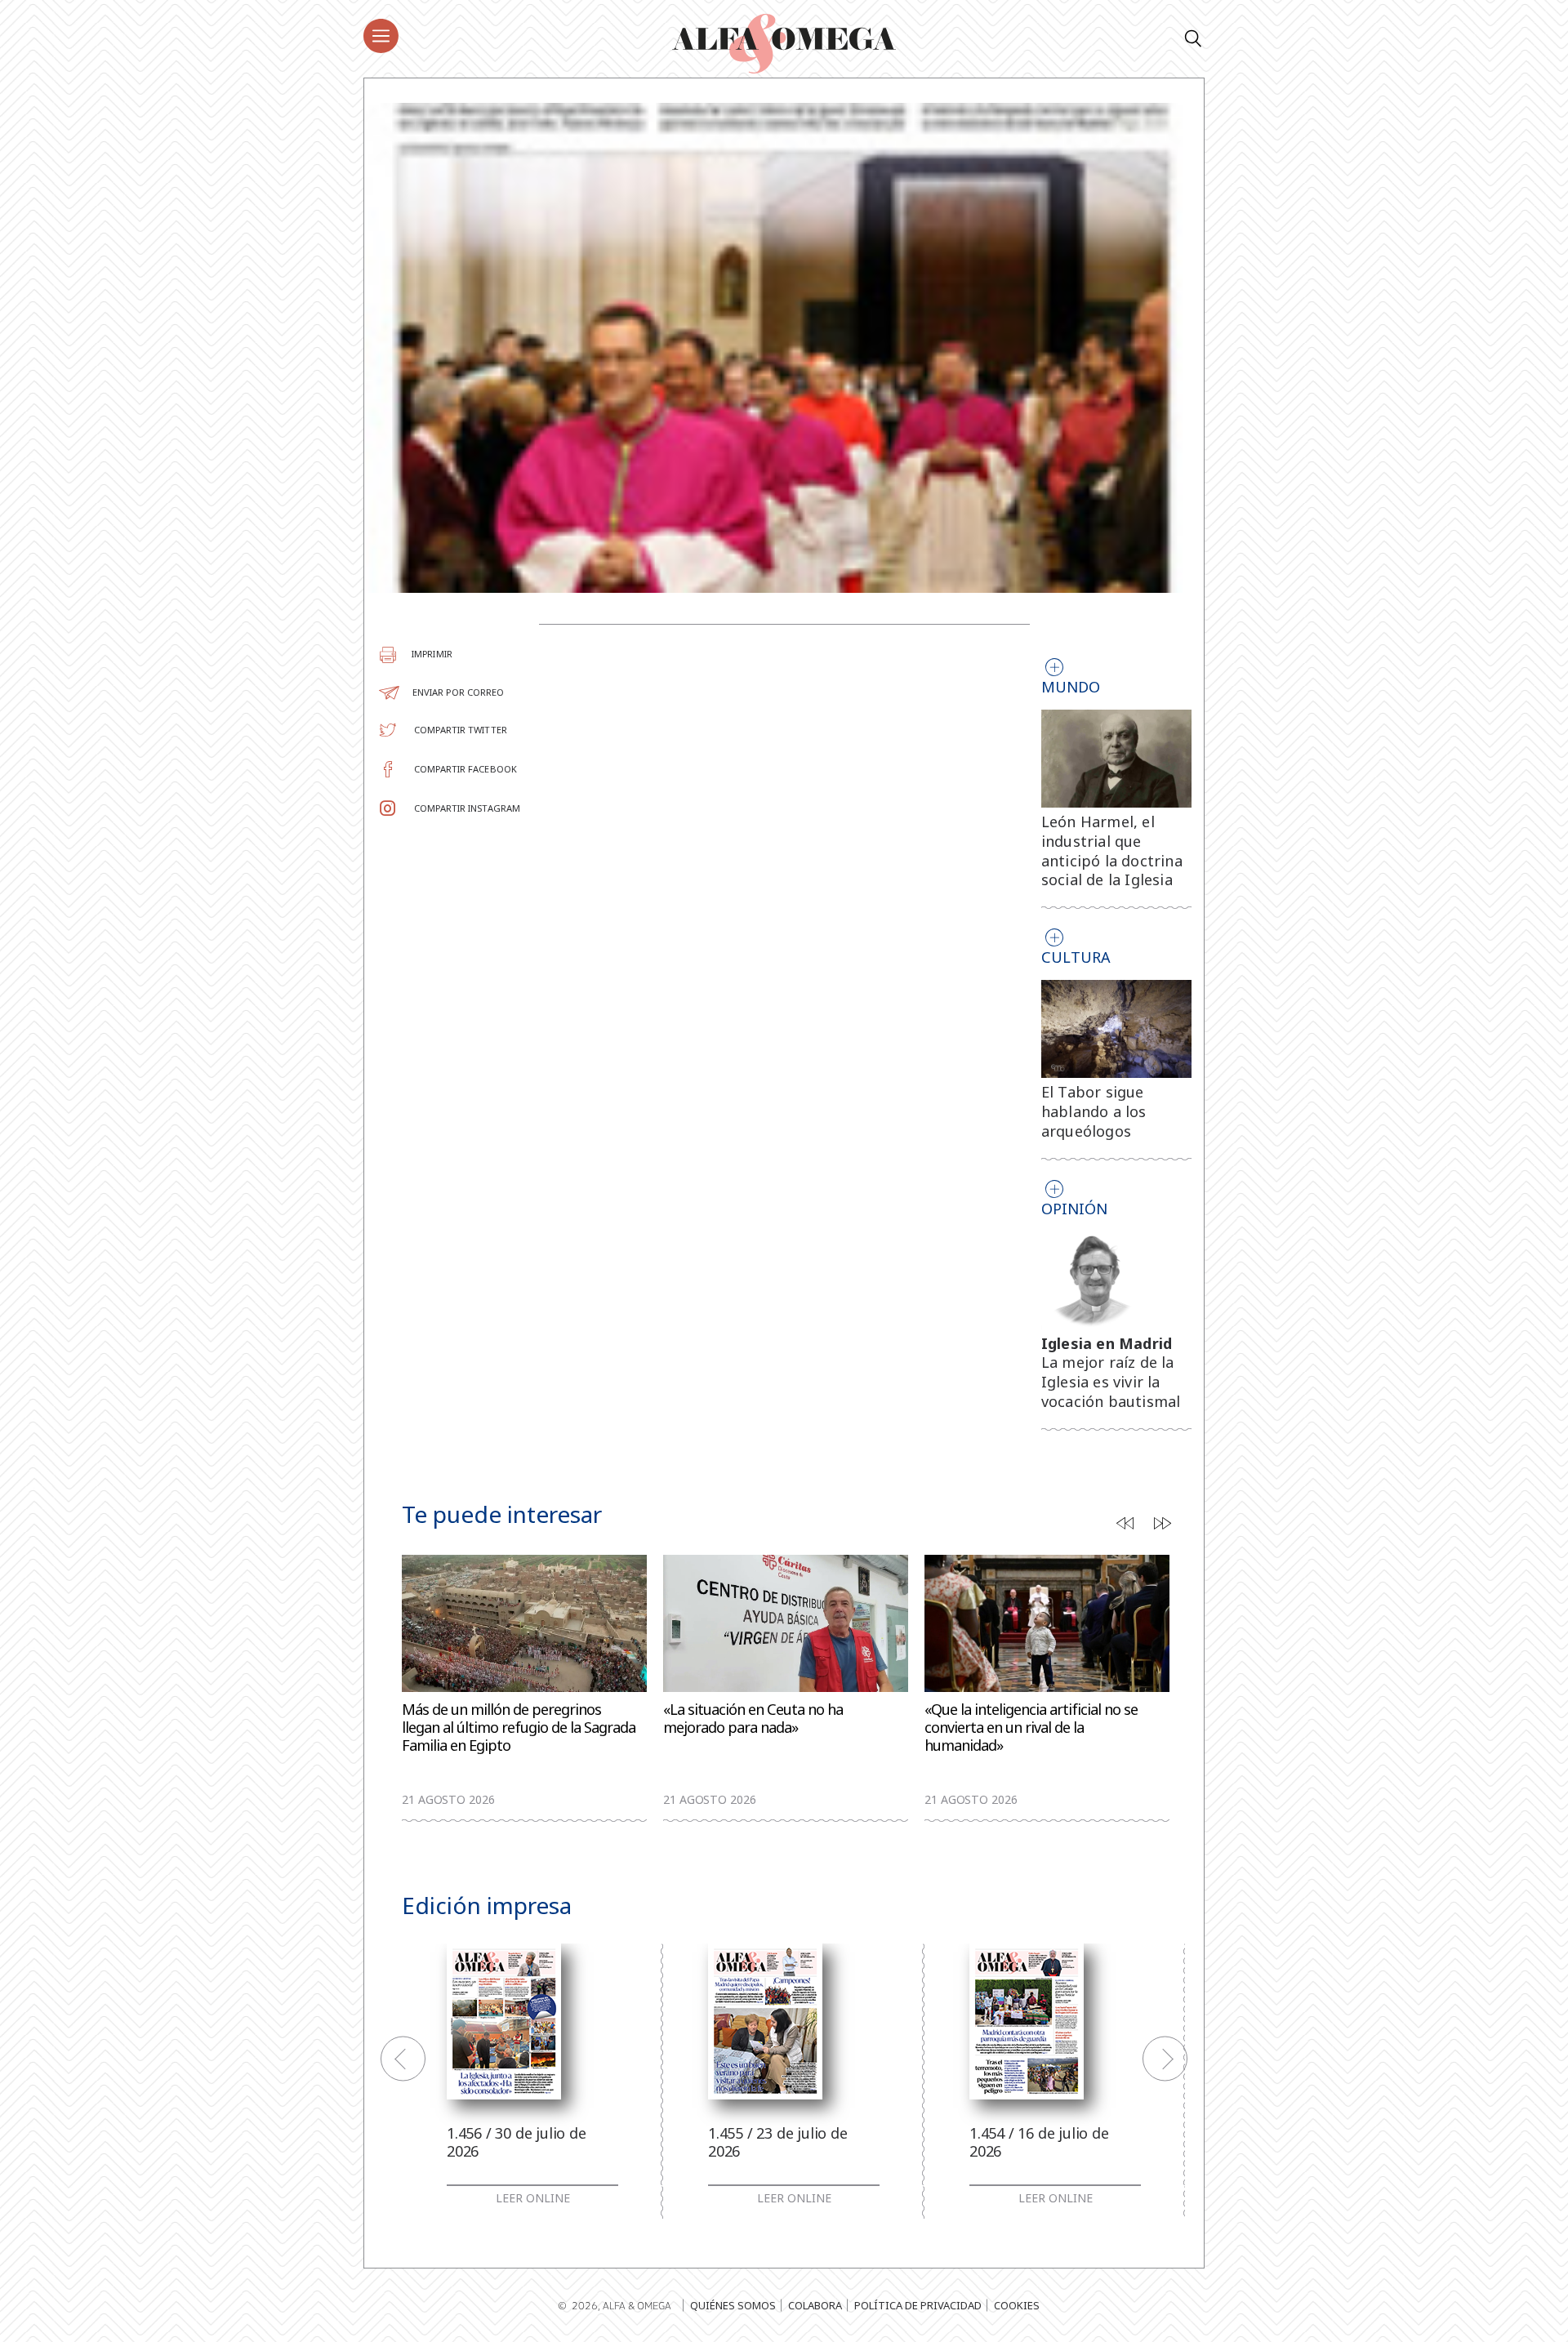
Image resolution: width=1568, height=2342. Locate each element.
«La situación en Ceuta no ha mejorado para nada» (753, 1719)
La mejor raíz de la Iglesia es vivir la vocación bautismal (1111, 1382)
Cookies (1017, 2305)
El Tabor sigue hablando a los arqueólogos (1094, 1111)
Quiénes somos (733, 2305)
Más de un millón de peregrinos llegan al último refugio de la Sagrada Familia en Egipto (519, 1728)
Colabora (815, 2305)
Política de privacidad (918, 2305)
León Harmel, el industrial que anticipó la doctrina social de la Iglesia (1112, 850)
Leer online (533, 2198)
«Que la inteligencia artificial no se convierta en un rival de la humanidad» (1031, 1728)
